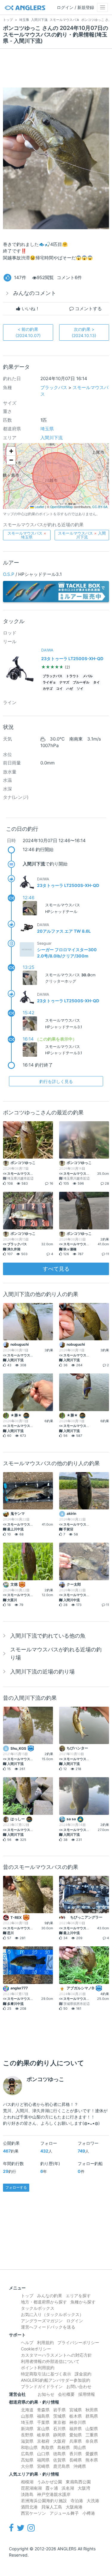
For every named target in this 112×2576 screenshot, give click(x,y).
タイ (96, 682)
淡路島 (27, 2494)
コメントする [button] (88, 309)
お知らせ (46, 2394)
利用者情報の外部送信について (50, 2361)
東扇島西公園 (78, 2482)
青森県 (43, 2410)
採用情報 (87, 2394)
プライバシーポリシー (78, 2342)
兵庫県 (76, 2441)
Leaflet (39, 507)
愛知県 (76, 2435)
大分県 (27, 2466)
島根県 (64, 2447)
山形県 (27, 2416)
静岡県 (59, 2435)
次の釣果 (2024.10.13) (84, 332)
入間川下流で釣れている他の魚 (48, 1636)
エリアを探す (78, 2296)
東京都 (59, 2422)
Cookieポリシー (36, 2349)
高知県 (27, 2460)
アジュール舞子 (64, 2513)
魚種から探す (83, 2302)
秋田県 (92, 2410)
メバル (88, 676)
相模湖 (27, 2482)
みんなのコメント (35, 293)
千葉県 (43, 2422)
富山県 (43, 2429)
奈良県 (92, 2441)
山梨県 (92, 2429)
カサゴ (48, 689)
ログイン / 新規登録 (75, 7)
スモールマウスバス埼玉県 (27, 535)
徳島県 (59, 2454)
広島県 (27, 2454)
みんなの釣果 (50, 2296)
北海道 (27, 2410)
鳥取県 (47, 2447)
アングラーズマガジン (42, 2321)
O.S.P (9, 574)
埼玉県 (47, 429)
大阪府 (59, 2441)
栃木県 (76, 2416)
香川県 (76, 2454)
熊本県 (92, 2460)
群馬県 (92, 2416)
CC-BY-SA (100, 507)
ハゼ (70, 689)
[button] (11, 451)
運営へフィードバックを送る (48, 2327)
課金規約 (83, 2374)
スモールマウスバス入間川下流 (82, 535)
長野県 (27, 2435)
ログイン (75, 2321)
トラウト (73, 676)
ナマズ (64, 682)
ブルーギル (81, 682)
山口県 (43, 2454)
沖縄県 (80, 2466)
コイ (59, 689)
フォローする (16, 2187)
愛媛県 (92, 2454)
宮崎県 (43, 2466)
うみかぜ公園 (50, 2482)
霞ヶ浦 (52, 2488)
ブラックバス (54, 387)
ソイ (80, 689)
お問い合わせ (79, 2386)
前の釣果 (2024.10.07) (28, 332)
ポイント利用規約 (38, 2368)
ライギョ (49, 682)
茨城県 (59, 2416)
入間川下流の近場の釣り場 (42, 1672)
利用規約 (45, 2342)
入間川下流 (52, 438)
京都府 (43, 2441)
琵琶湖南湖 (31, 2488)
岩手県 (59, 2410)
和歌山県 (29, 2447)
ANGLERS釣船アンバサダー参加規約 (56, 2380)
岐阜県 (43, 2435)
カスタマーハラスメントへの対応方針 (56, 2355)
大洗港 (93, 2501)
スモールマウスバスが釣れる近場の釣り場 (56, 1653)
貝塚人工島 (52, 2507)
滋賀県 (27, 2441)
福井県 (76, 2429)
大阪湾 (84, 2488)
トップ (27, 2296)
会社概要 (66, 2394)
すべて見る (56, 1269)
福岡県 (43, 2460)
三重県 (92, 2435)
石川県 (59, 2429)
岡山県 (80, 2447)
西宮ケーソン (33, 2513)
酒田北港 (29, 2507)
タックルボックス (38, 2308)
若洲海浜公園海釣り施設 (44, 2501)
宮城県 (76, 2410)
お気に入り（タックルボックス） (52, 2314)
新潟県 (27, 2429)
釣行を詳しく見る (56, 1081)
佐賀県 (59, 2460)
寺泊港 (77, 2501)
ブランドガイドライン (42, 2386)
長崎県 (76, 2460)
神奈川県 (78, 2422)
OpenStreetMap (62, 507)
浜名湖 (68, 2488)
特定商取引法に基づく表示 (46, 2374)
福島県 (43, 2416)
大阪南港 (74, 2507)
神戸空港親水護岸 (54, 2494)
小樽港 (89, 2513)
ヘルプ (27, 2342)
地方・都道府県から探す (44, 2302)
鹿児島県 (62, 2466)
